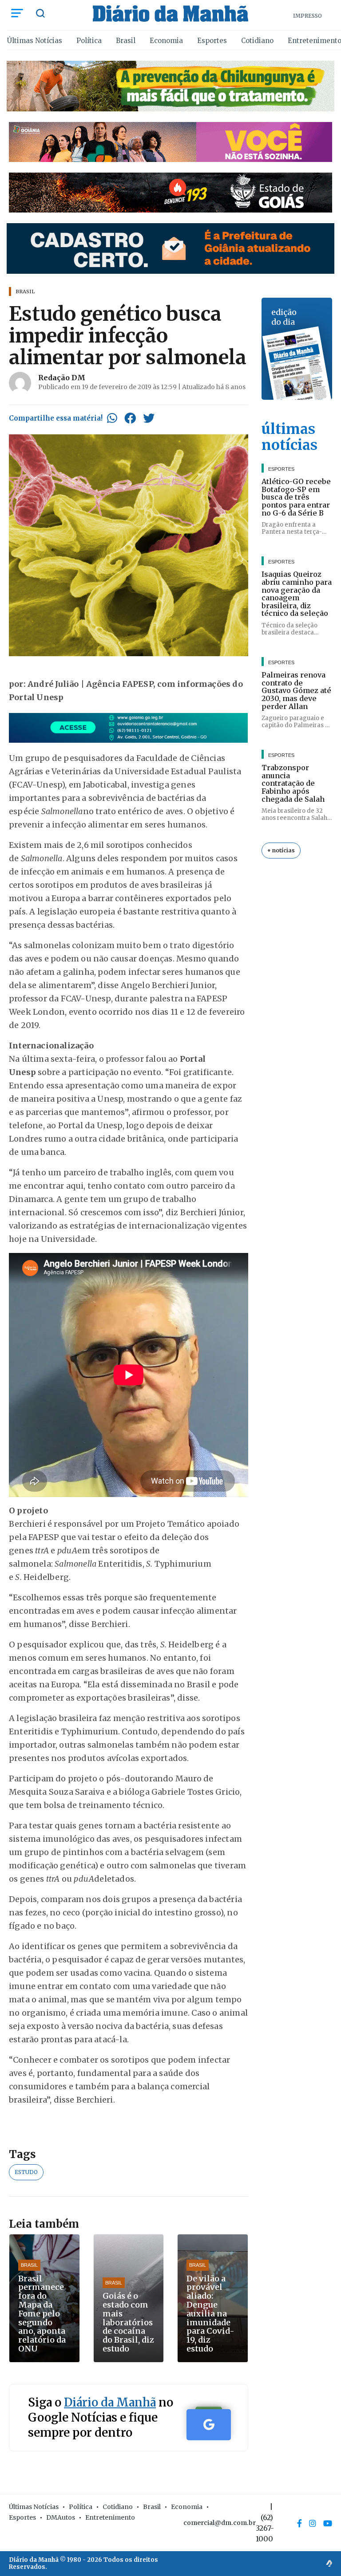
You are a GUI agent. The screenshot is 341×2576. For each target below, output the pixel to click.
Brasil (126, 41)
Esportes (212, 41)
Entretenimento (110, 2517)
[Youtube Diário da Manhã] (328, 2523)
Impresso (307, 16)
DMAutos (61, 2517)
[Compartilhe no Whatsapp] (112, 418)
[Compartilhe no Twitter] (149, 418)
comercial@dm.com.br (220, 2523)
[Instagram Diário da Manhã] (313, 2523)
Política (89, 41)
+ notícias (281, 850)
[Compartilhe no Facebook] (130, 418)
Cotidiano (257, 41)
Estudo (26, 2172)
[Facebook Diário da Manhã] (299, 2523)
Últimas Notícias (35, 41)
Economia (166, 41)
